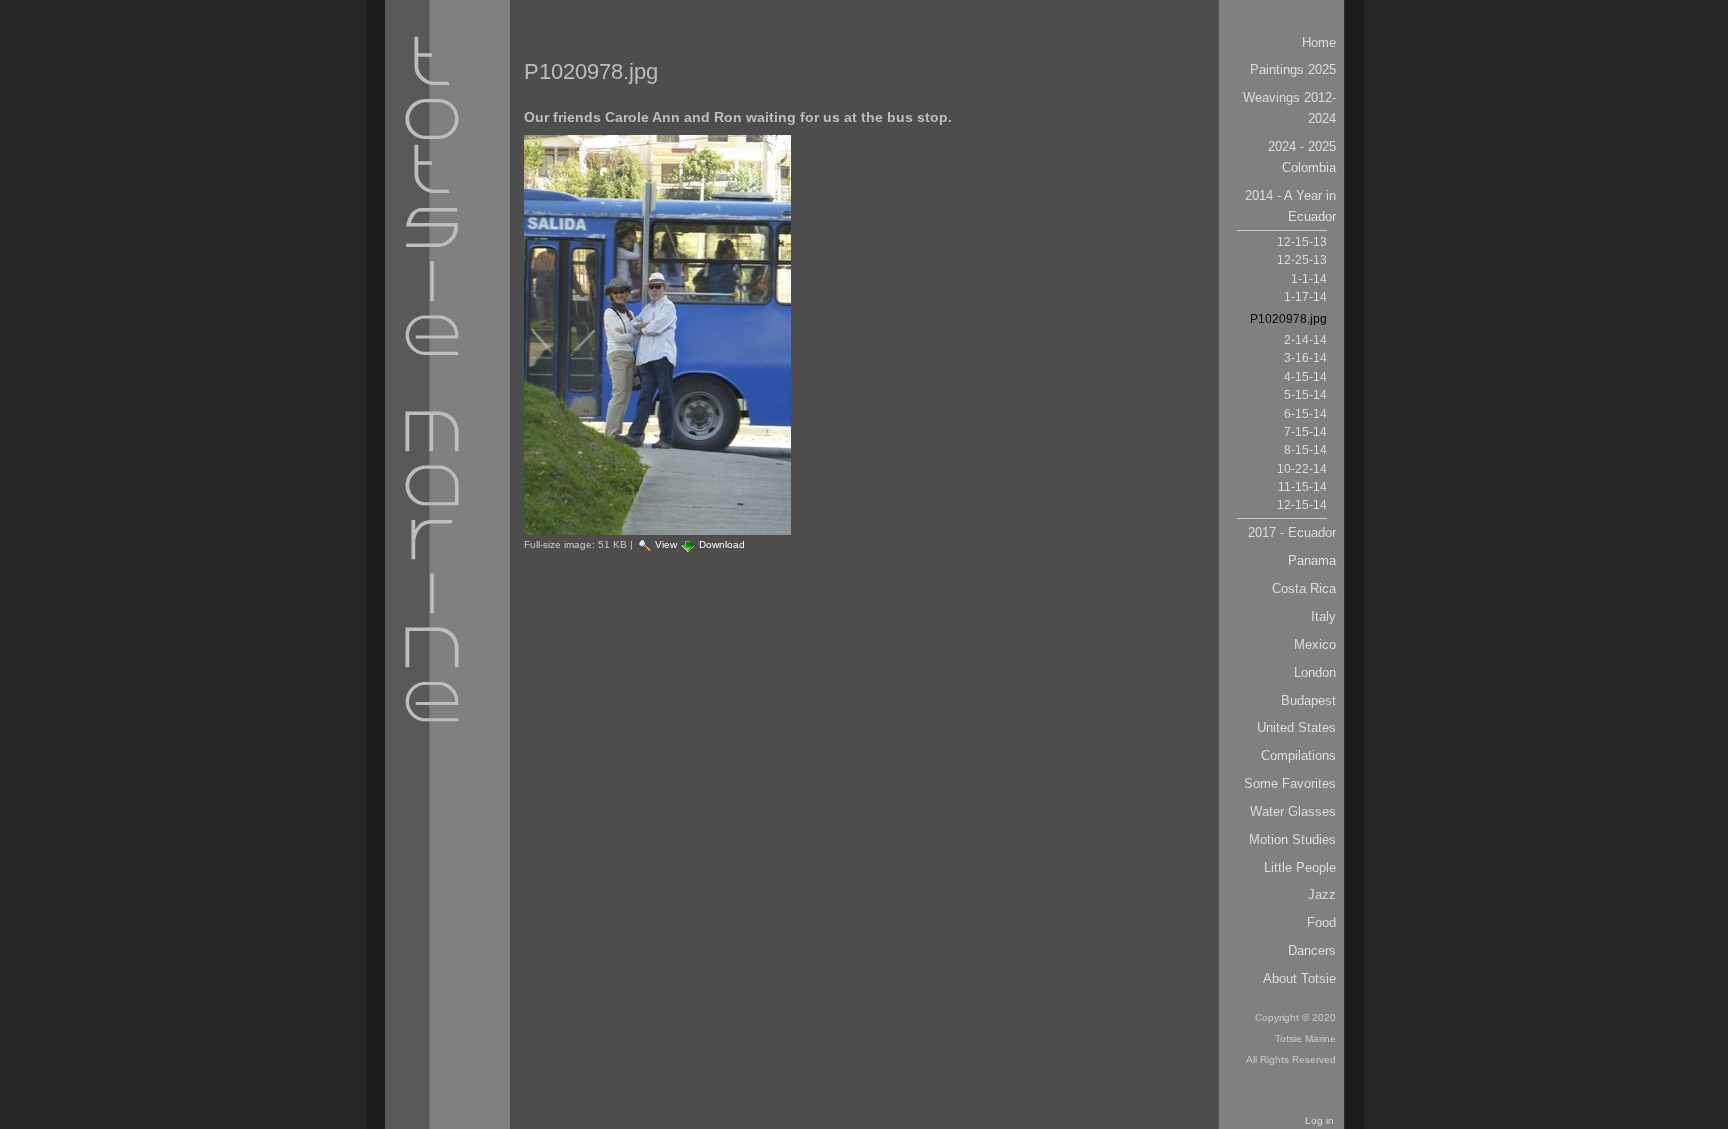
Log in (1319, 1120)
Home (1319, 42)
